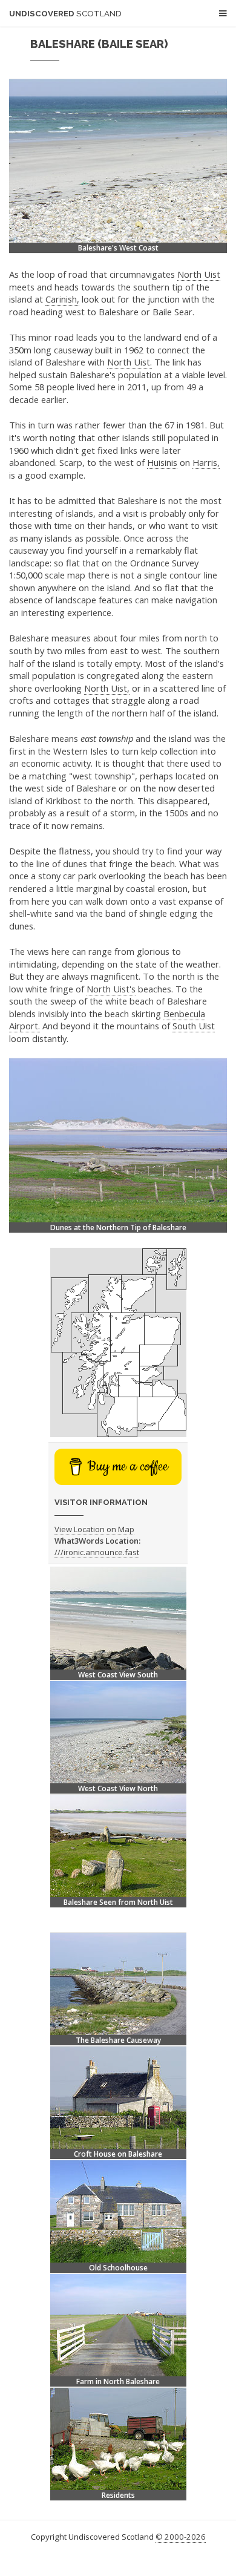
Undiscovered (65, 14)
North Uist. (129, 362)
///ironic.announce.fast (97, 1552)
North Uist (199, 274)
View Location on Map (94, 1529)
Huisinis (162, 462)
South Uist (194, 1026)
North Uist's (111, 989)
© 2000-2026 (181, 2537)
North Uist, (107, 688)
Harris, (206, 462)
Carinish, (62, 299)
